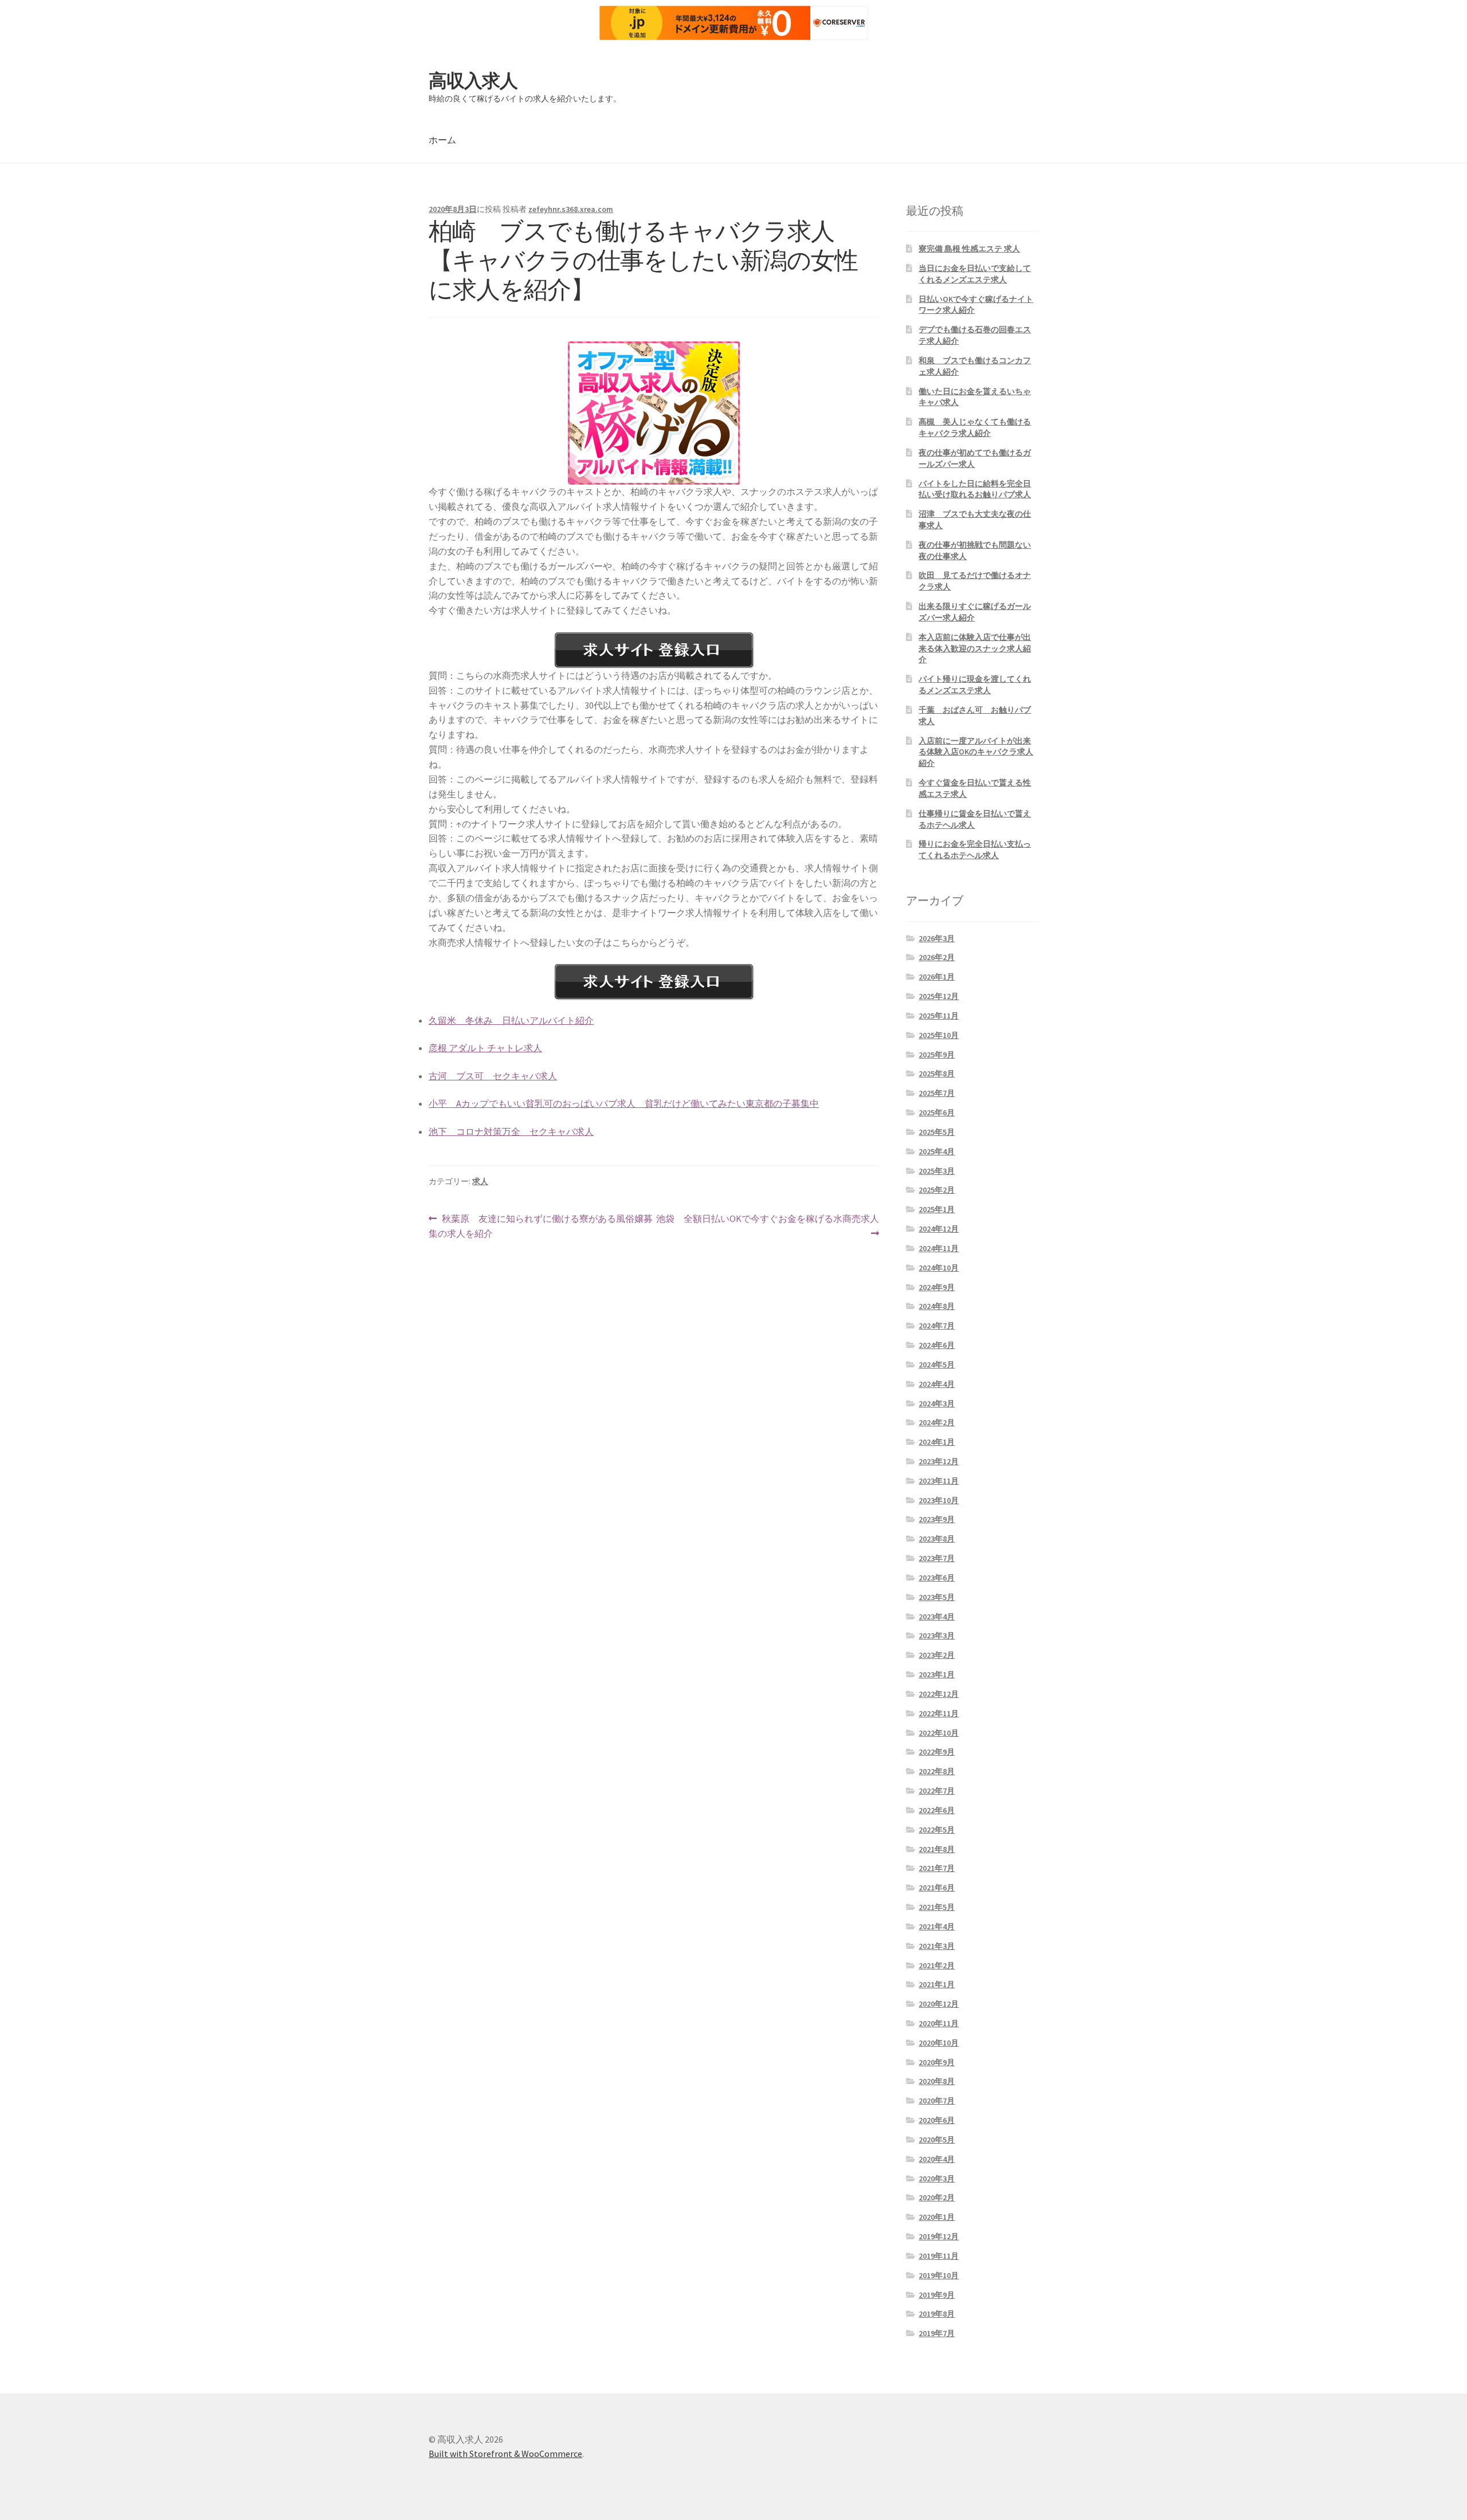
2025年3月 (937, 1171)
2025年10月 (939, 1035)
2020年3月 (937, 2179)
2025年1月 (937, 1209)
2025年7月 (937, 1093)
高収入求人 (473, 81)
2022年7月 (937, 1791)
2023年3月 (937, 1636)
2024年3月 (937, 1404)
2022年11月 (939, 1713)
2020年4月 (937, 2159)
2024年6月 (937, 1345)
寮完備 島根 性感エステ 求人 (969, 249)
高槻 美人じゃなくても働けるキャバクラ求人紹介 (975, 427)
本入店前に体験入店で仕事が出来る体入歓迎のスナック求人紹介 (975, 648)
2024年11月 (939, 1248)
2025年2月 (937, 1190)
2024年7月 (937, 1326)
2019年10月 (939, 2275)
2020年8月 (937, 2081)
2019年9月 (937, 2295)
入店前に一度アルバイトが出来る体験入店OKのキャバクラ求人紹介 (976, 752)
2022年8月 (937, 1771)
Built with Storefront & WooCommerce (505, 2454)
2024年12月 (939, 1229)
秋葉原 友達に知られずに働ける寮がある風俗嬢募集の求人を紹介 (541, 1227)
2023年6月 (937, 1578)
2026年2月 (937, 957)
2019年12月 (939, 2236)
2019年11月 (939, 2256)
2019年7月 (937, 2333)
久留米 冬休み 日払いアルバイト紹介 (511, 1020)
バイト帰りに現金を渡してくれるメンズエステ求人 (975, 685)
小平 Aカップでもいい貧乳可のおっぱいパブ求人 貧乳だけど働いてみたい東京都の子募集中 (624, 1103)
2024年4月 (937, 1384)
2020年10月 (939, 2043)
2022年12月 (939, 1694)
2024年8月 (937, 1306)
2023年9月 (937, 1519)
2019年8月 (937, 2314)
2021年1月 (937, 1984)
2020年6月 (937, 2120)
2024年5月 (937, 1365)
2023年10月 (939, 1500)
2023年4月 (937, 1617)
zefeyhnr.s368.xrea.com (571, 209)
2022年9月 (937, 1752)
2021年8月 (937, 1849)
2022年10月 (939, 1733)
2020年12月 (939, 2004)
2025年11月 (939, 1016)
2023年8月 (937, 1539)
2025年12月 (939, 996)
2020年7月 (937, 2101)
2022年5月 (937, 1830)
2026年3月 (937, 938)
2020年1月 (937, 2217)
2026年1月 (937, 977)
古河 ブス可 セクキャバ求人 (493, 1076)
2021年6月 (937, 1888)
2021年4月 (937, 1927)
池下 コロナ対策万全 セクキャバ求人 (511, 1131)
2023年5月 (937, 1597)
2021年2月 (937, 1965)
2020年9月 (937, 2062)
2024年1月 (937, 1442)
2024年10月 (939, 1268)
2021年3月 (937, 1946)
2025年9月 (937, 1055)
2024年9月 (937, 1287)
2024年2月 (937, 1422)
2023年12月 (939, 1461)
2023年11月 (939, 1481)
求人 (480, 1181)
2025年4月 (937, 1151)
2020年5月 (937, 2140)
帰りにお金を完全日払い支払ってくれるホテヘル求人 (975, 850)
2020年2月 (937, 2197)
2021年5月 (937, 1907)
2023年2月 (937, 1655)
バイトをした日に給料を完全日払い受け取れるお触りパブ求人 (975, 489)
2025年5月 (937, 1132)
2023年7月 (937, 1558)
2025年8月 (937, 1074)
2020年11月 (939, 2023)
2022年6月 (937, 1810)
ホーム (442, 140)
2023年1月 (937, 1674)
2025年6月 (937, 1112)
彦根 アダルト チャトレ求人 (485, 1048)
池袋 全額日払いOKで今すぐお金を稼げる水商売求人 (767, 1227)
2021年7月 (937, 1868)
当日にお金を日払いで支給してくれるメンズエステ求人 (975, 274)
